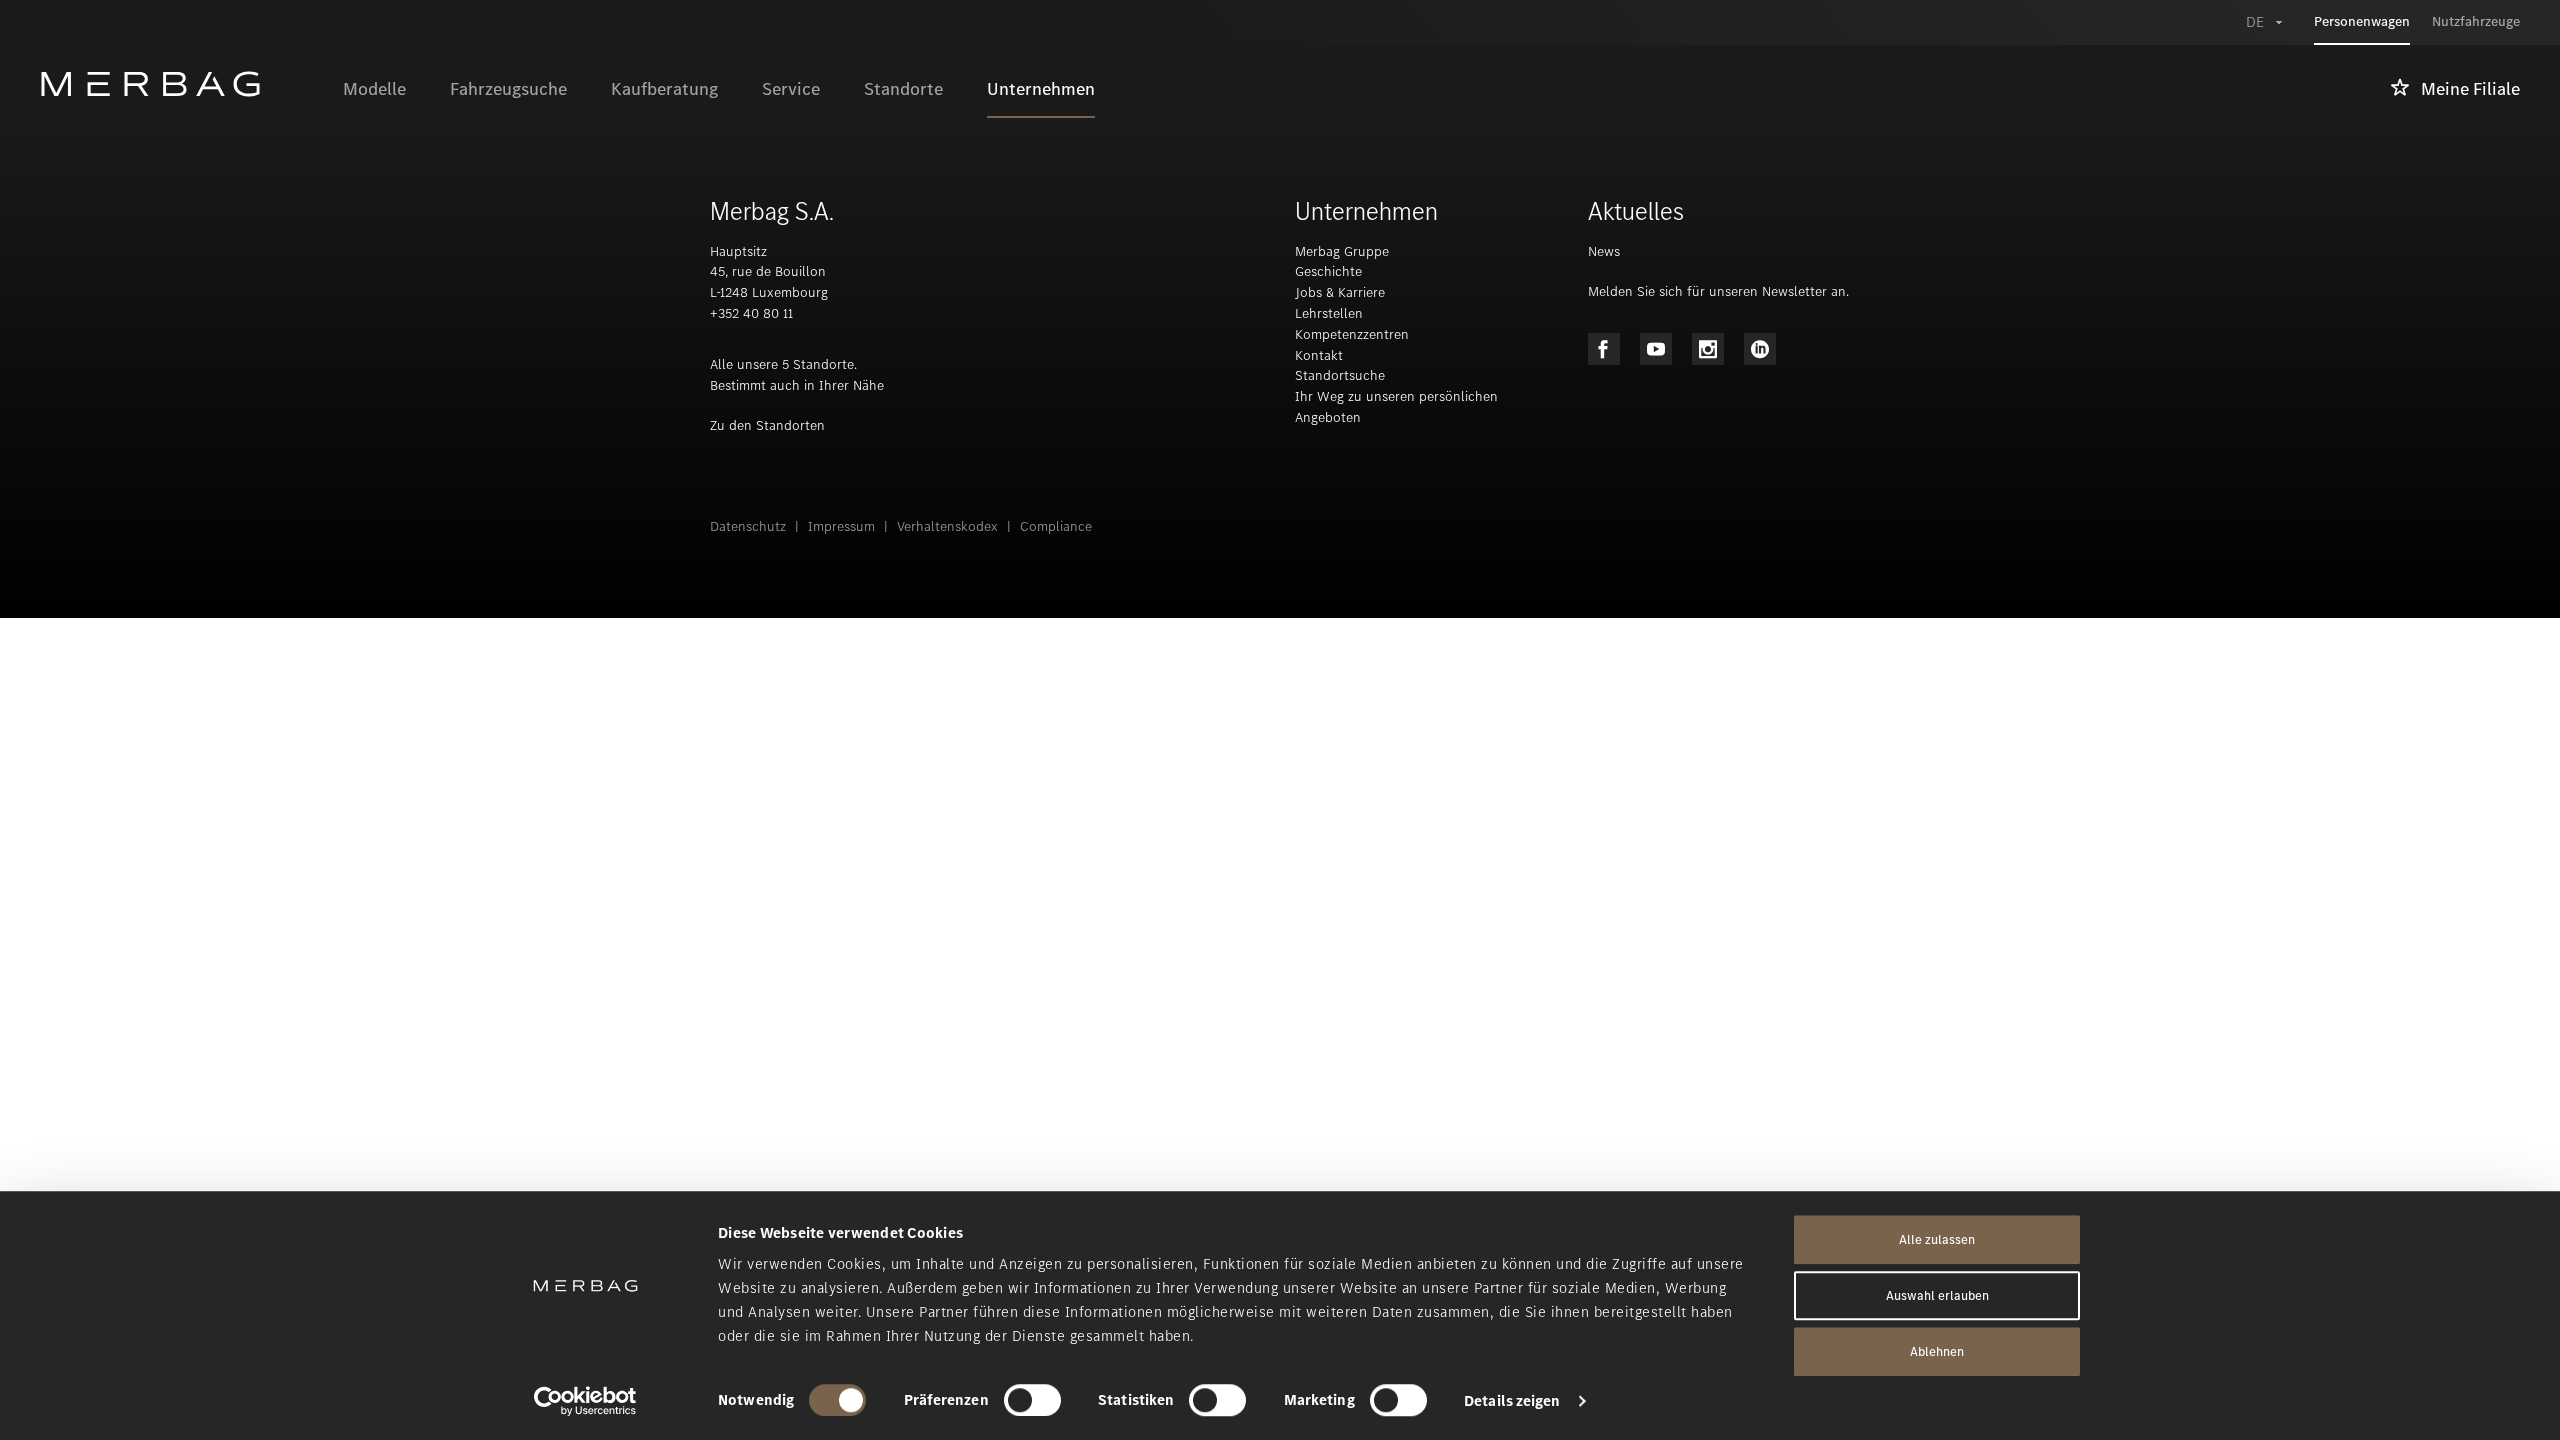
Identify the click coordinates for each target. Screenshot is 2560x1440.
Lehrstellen (1329, 313)
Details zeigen (1512, 1401)
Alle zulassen (1937, 1239)
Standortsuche (1340, 375)
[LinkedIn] (1760, 349)
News (1604, 251)
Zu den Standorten (767, 425)
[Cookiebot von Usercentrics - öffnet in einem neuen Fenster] (585, 1401)
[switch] (1032, 1400)
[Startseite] (180, 84)
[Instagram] (1708, 349)
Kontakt (1319, 355)
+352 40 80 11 (751, 313)
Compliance (1056, 526)
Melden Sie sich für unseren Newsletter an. (1718, 291)
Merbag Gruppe (1342, 251)
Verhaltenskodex (947, 526)
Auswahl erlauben (1937, 1295)
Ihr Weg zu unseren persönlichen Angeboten (1396, 407)
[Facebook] (1604, 349)
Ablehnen (1937, 1351)
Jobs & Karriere (1340, 292)
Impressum (841, 526)
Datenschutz (748, 526)
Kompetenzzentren (1352, 334)
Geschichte (1328, 271)
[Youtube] (1656, 349)
